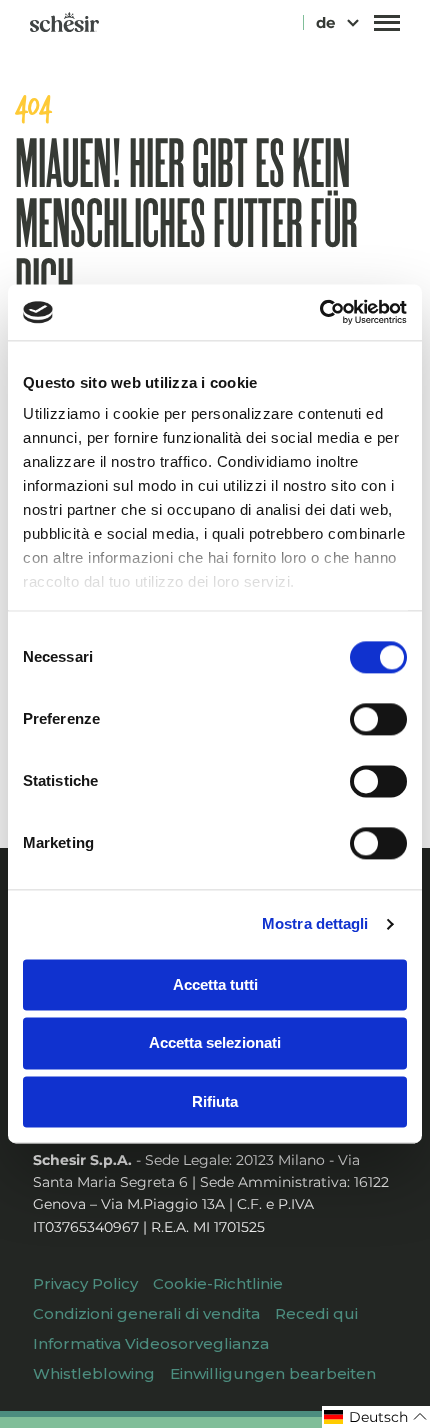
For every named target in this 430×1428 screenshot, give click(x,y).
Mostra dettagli (315, 923)
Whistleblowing (94, 1373)
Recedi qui (316, 1313)
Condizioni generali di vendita (146, 1313)
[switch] (378, 719)
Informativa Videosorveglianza (151, 1343)
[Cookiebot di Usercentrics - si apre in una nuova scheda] (319, 312)
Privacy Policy (85, 1283)
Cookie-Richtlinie (218, 1283)
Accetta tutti (215, 984)
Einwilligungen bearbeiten (273, 1373)
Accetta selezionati (215, 1043)
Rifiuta (215, 1101)
